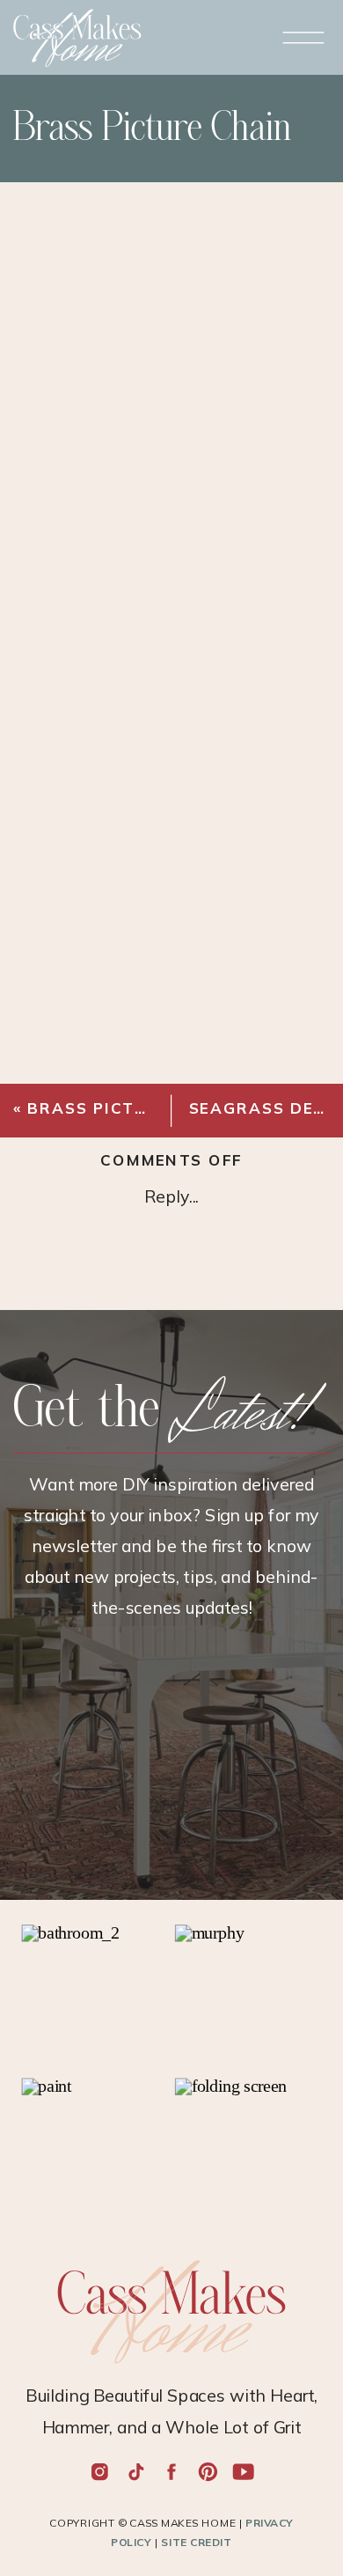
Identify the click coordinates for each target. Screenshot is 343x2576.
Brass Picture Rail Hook (151, 1108)
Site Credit (196, 2543)
